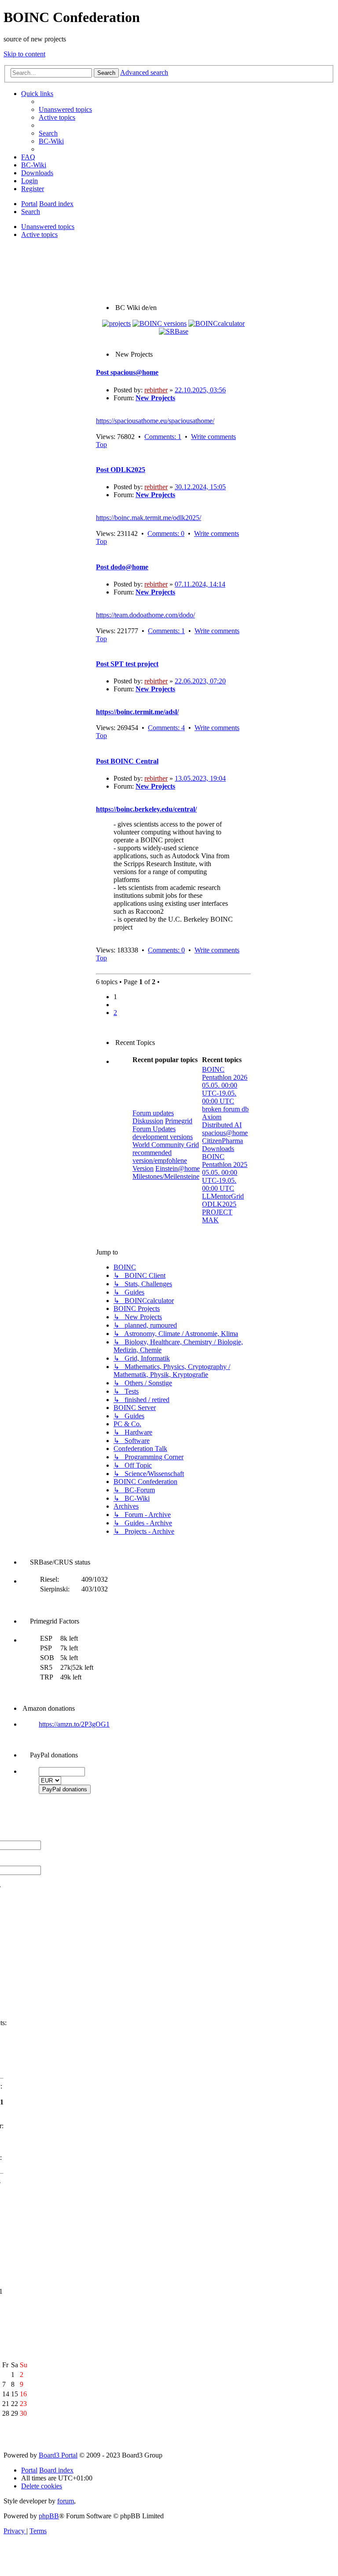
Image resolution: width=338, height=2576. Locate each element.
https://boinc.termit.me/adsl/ (137, 712)
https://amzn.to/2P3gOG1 (74, 1724)
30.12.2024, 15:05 (200, 487)
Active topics (39, 234)
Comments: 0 (166, 533)
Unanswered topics (48, 227)
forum (66, 2501)
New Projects (155, 398)
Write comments (213, 437)
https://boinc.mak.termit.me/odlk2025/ (149, 518)
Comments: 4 (166, 728)
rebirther (156, 390)
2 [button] (115, 1013)
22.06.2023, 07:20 (200, 681)
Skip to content (24, 54)
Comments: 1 (163, 437)
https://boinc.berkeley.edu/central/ (146, 809)
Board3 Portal (58, 2455)
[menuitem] (65, 109)
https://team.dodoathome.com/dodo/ (145, 615)
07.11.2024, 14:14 (200, 584)
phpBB (49, 2516)
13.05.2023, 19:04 (200, 778)
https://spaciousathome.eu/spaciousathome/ (155, 421)
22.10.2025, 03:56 (200, 390)
